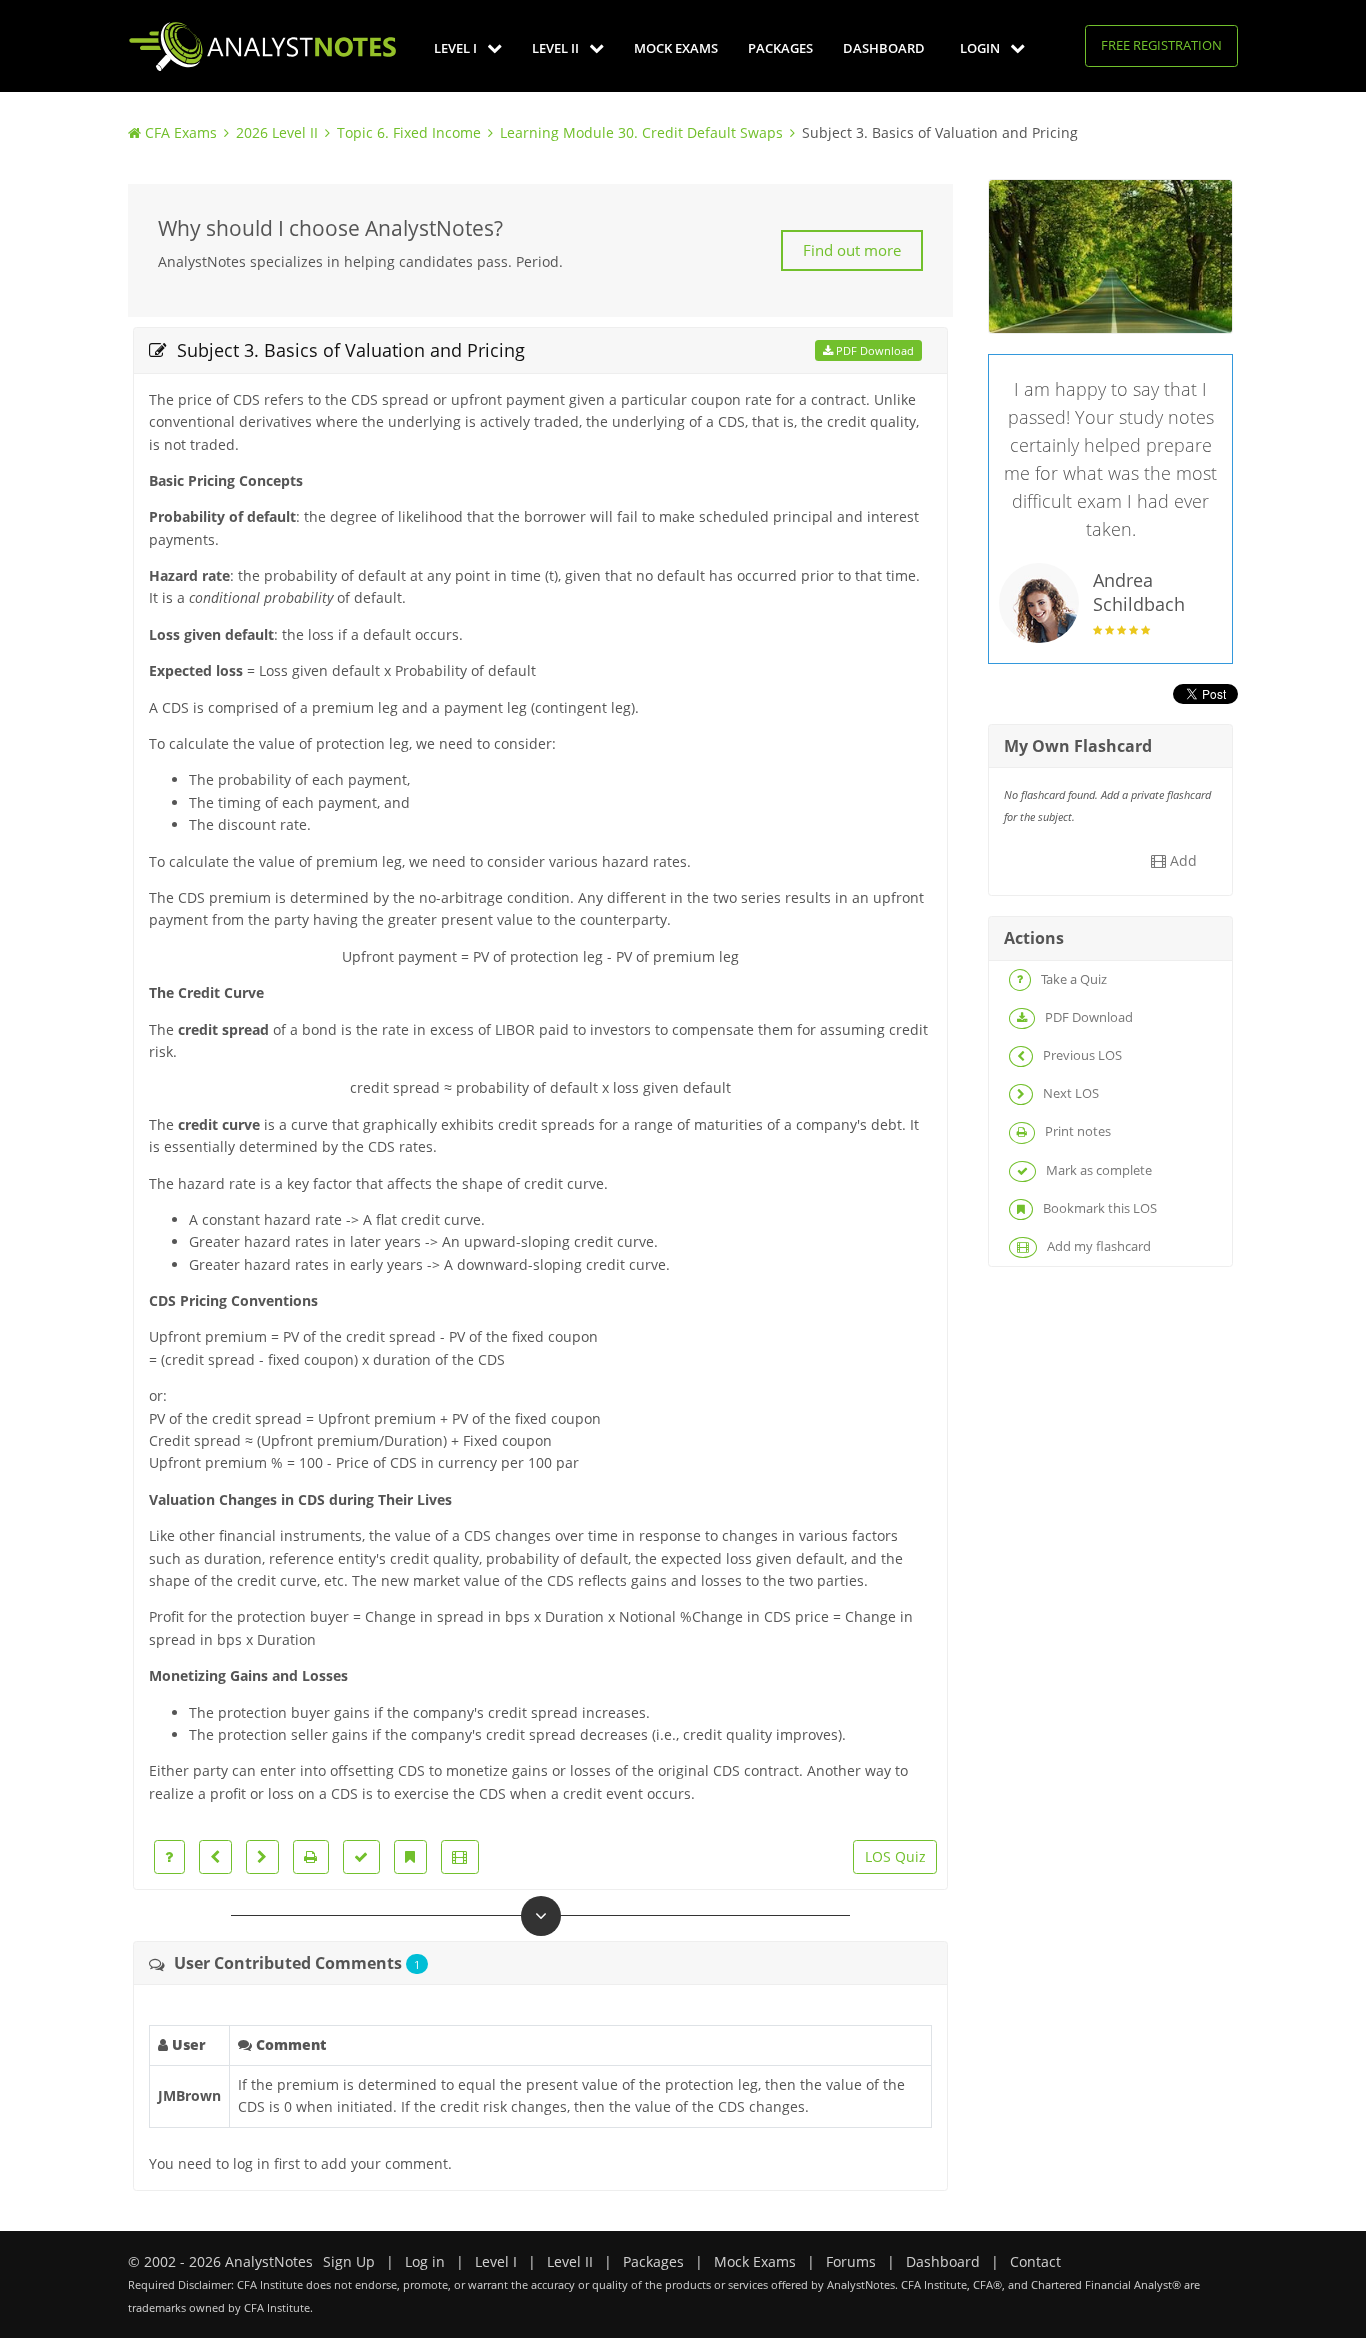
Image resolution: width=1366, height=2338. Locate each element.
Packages (780, 48)
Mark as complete (1097, 1170)
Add (1181, 860)
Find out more (852, 250)
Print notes (1076, 1131)
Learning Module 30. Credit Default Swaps (641, 132)
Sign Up (349, 2261)
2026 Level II (277, 132)
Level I (457, 48)
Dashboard (884, 48)
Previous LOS (1081, 1055)
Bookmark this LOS (1098, 1208)
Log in (425, 2261)
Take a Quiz (1072, 979)
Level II (557, 48)
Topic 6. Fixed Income (409, 132)
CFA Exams (181, 132)
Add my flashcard (1097, 1246)
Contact (1035, 2261)
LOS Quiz (895, 1856)
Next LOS (1069, 1093)
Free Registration (1161, 45)
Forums (851, 2261)
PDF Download (873, 350)
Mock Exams (676, 48)
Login (981, 48)
